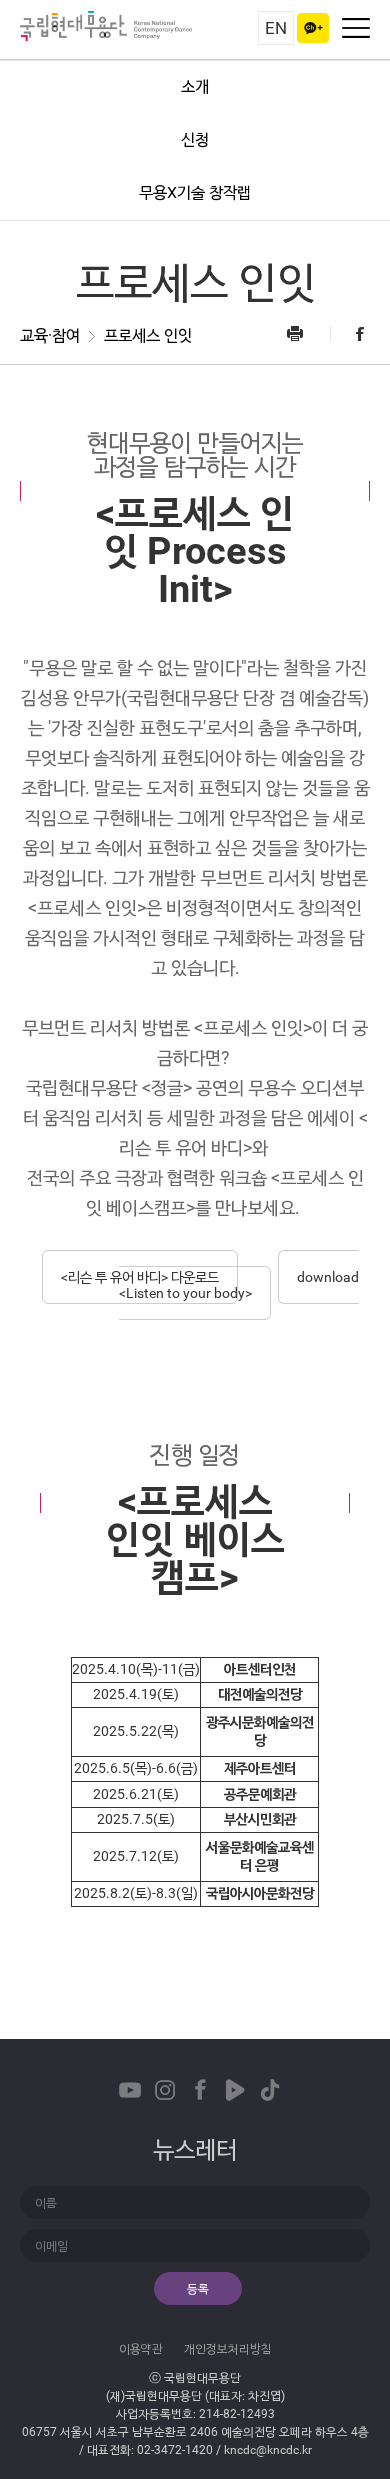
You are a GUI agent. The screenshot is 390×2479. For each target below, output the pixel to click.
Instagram (165, 2090)
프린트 (307, 333)
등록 (198, 2289)
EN (276, 28)
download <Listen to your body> (239, 1285)
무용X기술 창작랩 (195, 192)
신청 (195, 139)
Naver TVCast (235, 2090)
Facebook (350, 333)
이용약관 (141, 2349)
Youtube (130, 2090)
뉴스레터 (195, 2150)
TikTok (270, 2090)
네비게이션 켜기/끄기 (356, 28)
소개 (195, 86)
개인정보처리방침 (228, 2349)
